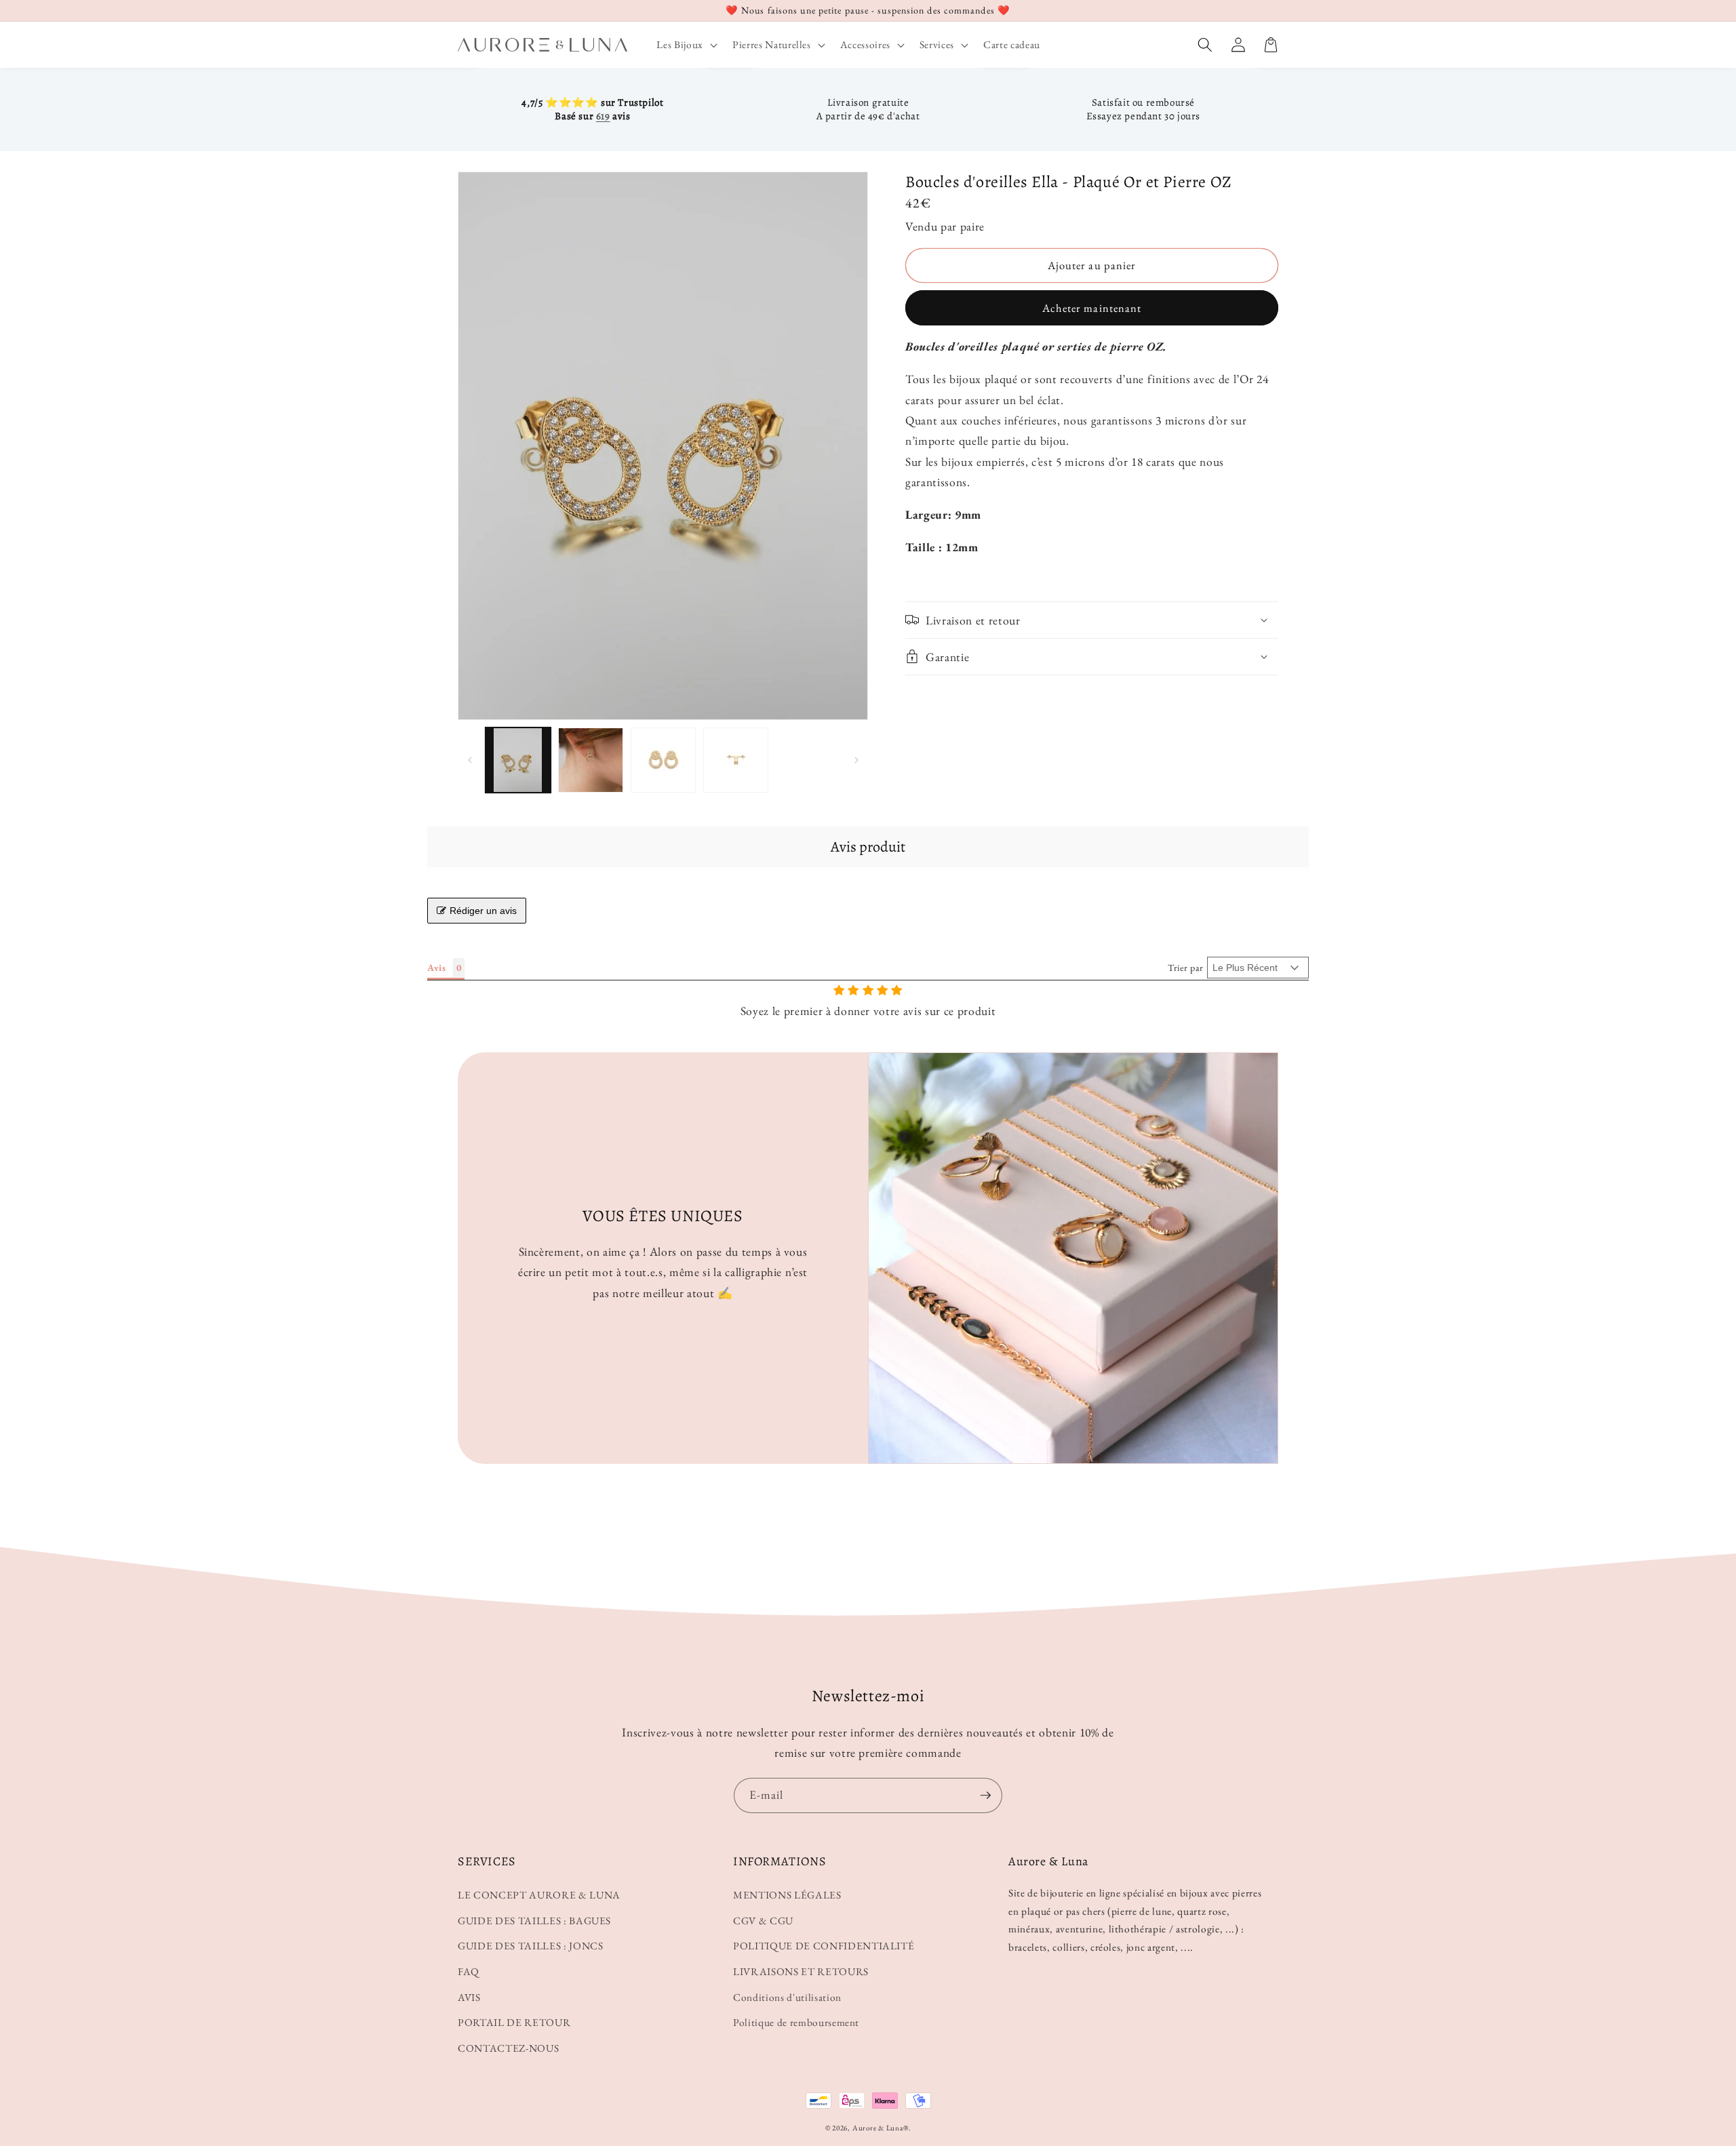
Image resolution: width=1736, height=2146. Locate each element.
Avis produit (868, 847)
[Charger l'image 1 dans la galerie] (518, 760)
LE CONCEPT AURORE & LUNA (539, 1895)
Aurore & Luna (878, 2128)
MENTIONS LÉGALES (787, 1895)
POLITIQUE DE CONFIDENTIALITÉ (824, 1946)
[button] (685, 45)
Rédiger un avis (483, 911)
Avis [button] (437, 968)
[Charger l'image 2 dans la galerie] (591, 760)
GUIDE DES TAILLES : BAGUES (534, 1921)
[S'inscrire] (985, 1795)
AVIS (469, 1997)
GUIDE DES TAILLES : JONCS (531, 1946)
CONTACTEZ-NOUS (508, 2048)
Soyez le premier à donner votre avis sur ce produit (868, 1011)
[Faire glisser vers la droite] (856, 760)
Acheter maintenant (1092, 308)
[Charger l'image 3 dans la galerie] (663, 760)
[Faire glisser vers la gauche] (470, 760)
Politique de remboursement (796, 2022)
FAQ (469, 1971)
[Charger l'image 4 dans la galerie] (736, 760)
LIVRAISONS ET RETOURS (801, 1971)
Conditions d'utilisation (787, 1997)
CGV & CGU (763, 1921)
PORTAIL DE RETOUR (514, 2022)
